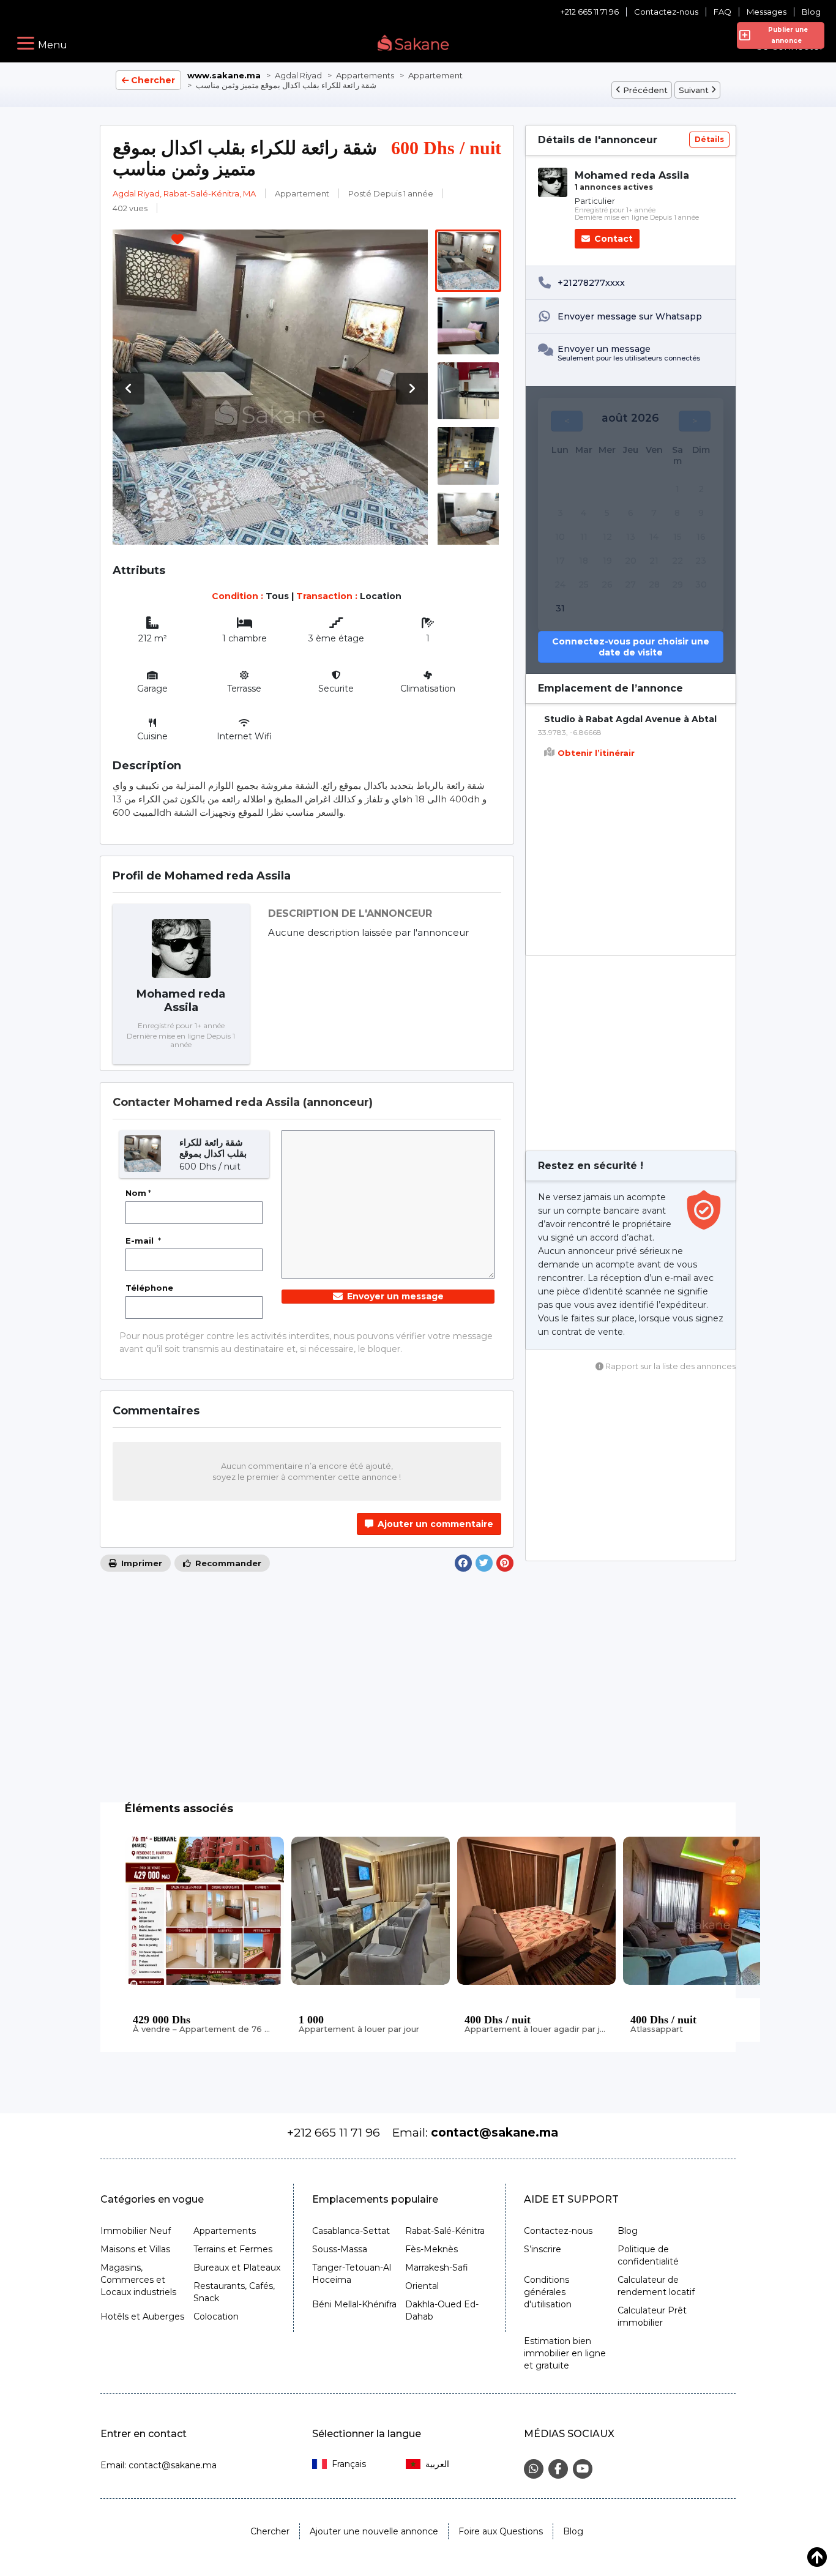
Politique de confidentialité (648, 2255)
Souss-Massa (340, 2249)
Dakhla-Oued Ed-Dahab (442, 2310)
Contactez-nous (666, 12)
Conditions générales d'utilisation (548, 2292)
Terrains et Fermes (233, 2249)
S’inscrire (543, 2249)
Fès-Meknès (431, 2249)
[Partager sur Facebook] (463, 1563)
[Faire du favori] (177, 241)
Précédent (645, 90)
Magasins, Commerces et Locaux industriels (138, 2280)
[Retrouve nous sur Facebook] (558, 2469)
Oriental (422, 2286)
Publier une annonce (786, 35)
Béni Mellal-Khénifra (354, 2304)
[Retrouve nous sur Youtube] (583, 2469)
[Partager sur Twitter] (484, 1563)
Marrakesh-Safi (437, 2268)
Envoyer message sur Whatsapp (630, 316)
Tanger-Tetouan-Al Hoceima (352, 2274)
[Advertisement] (631, 1053)
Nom (138, 1193)
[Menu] (26, 43)
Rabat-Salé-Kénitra (445, 2231)
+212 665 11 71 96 (590, 12)
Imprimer (140, 1563)
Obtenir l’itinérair (596, 753)
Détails (709, 139)
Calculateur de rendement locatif (656, 2286)
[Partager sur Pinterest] (505, 1563)
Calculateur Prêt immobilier (652, 2317)
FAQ (722, 12)
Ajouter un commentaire (434, 1524)
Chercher (153, 80)
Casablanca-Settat (351, 2231)
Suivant (694, 90)
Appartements (225, 2231)
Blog (811, 12)
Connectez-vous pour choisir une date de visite (631, 647)
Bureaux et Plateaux (237, 2268)
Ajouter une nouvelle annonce (374, 2531)
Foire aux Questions (501, 2531)
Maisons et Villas (135, 2249)
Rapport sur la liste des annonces (670, 1366)
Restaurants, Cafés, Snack (234, 2292)
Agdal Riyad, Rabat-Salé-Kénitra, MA (184, 193)
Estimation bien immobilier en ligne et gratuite (565, 2353)
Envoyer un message (394, 1296)
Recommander (227, 1563)
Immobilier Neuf (136, 2231)
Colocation (216, 2317)
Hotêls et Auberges (142, 2317)
